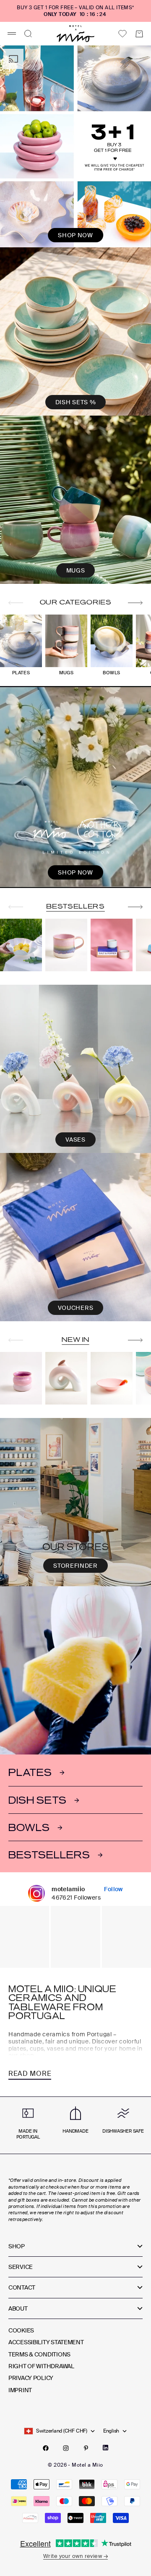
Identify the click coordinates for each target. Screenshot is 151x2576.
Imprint (20, 2390)
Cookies (21, 2330)
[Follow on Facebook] (46, 2448)
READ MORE (30, 2074)
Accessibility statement (46, 2342)
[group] (75, 146)
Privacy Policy (31, 2378)
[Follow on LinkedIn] (105, 2448)
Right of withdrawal (41, 2366)
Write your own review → (75, 2556)
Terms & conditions (39, 2354)
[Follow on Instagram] (66, 2448)
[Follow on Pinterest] (86, 2448)
